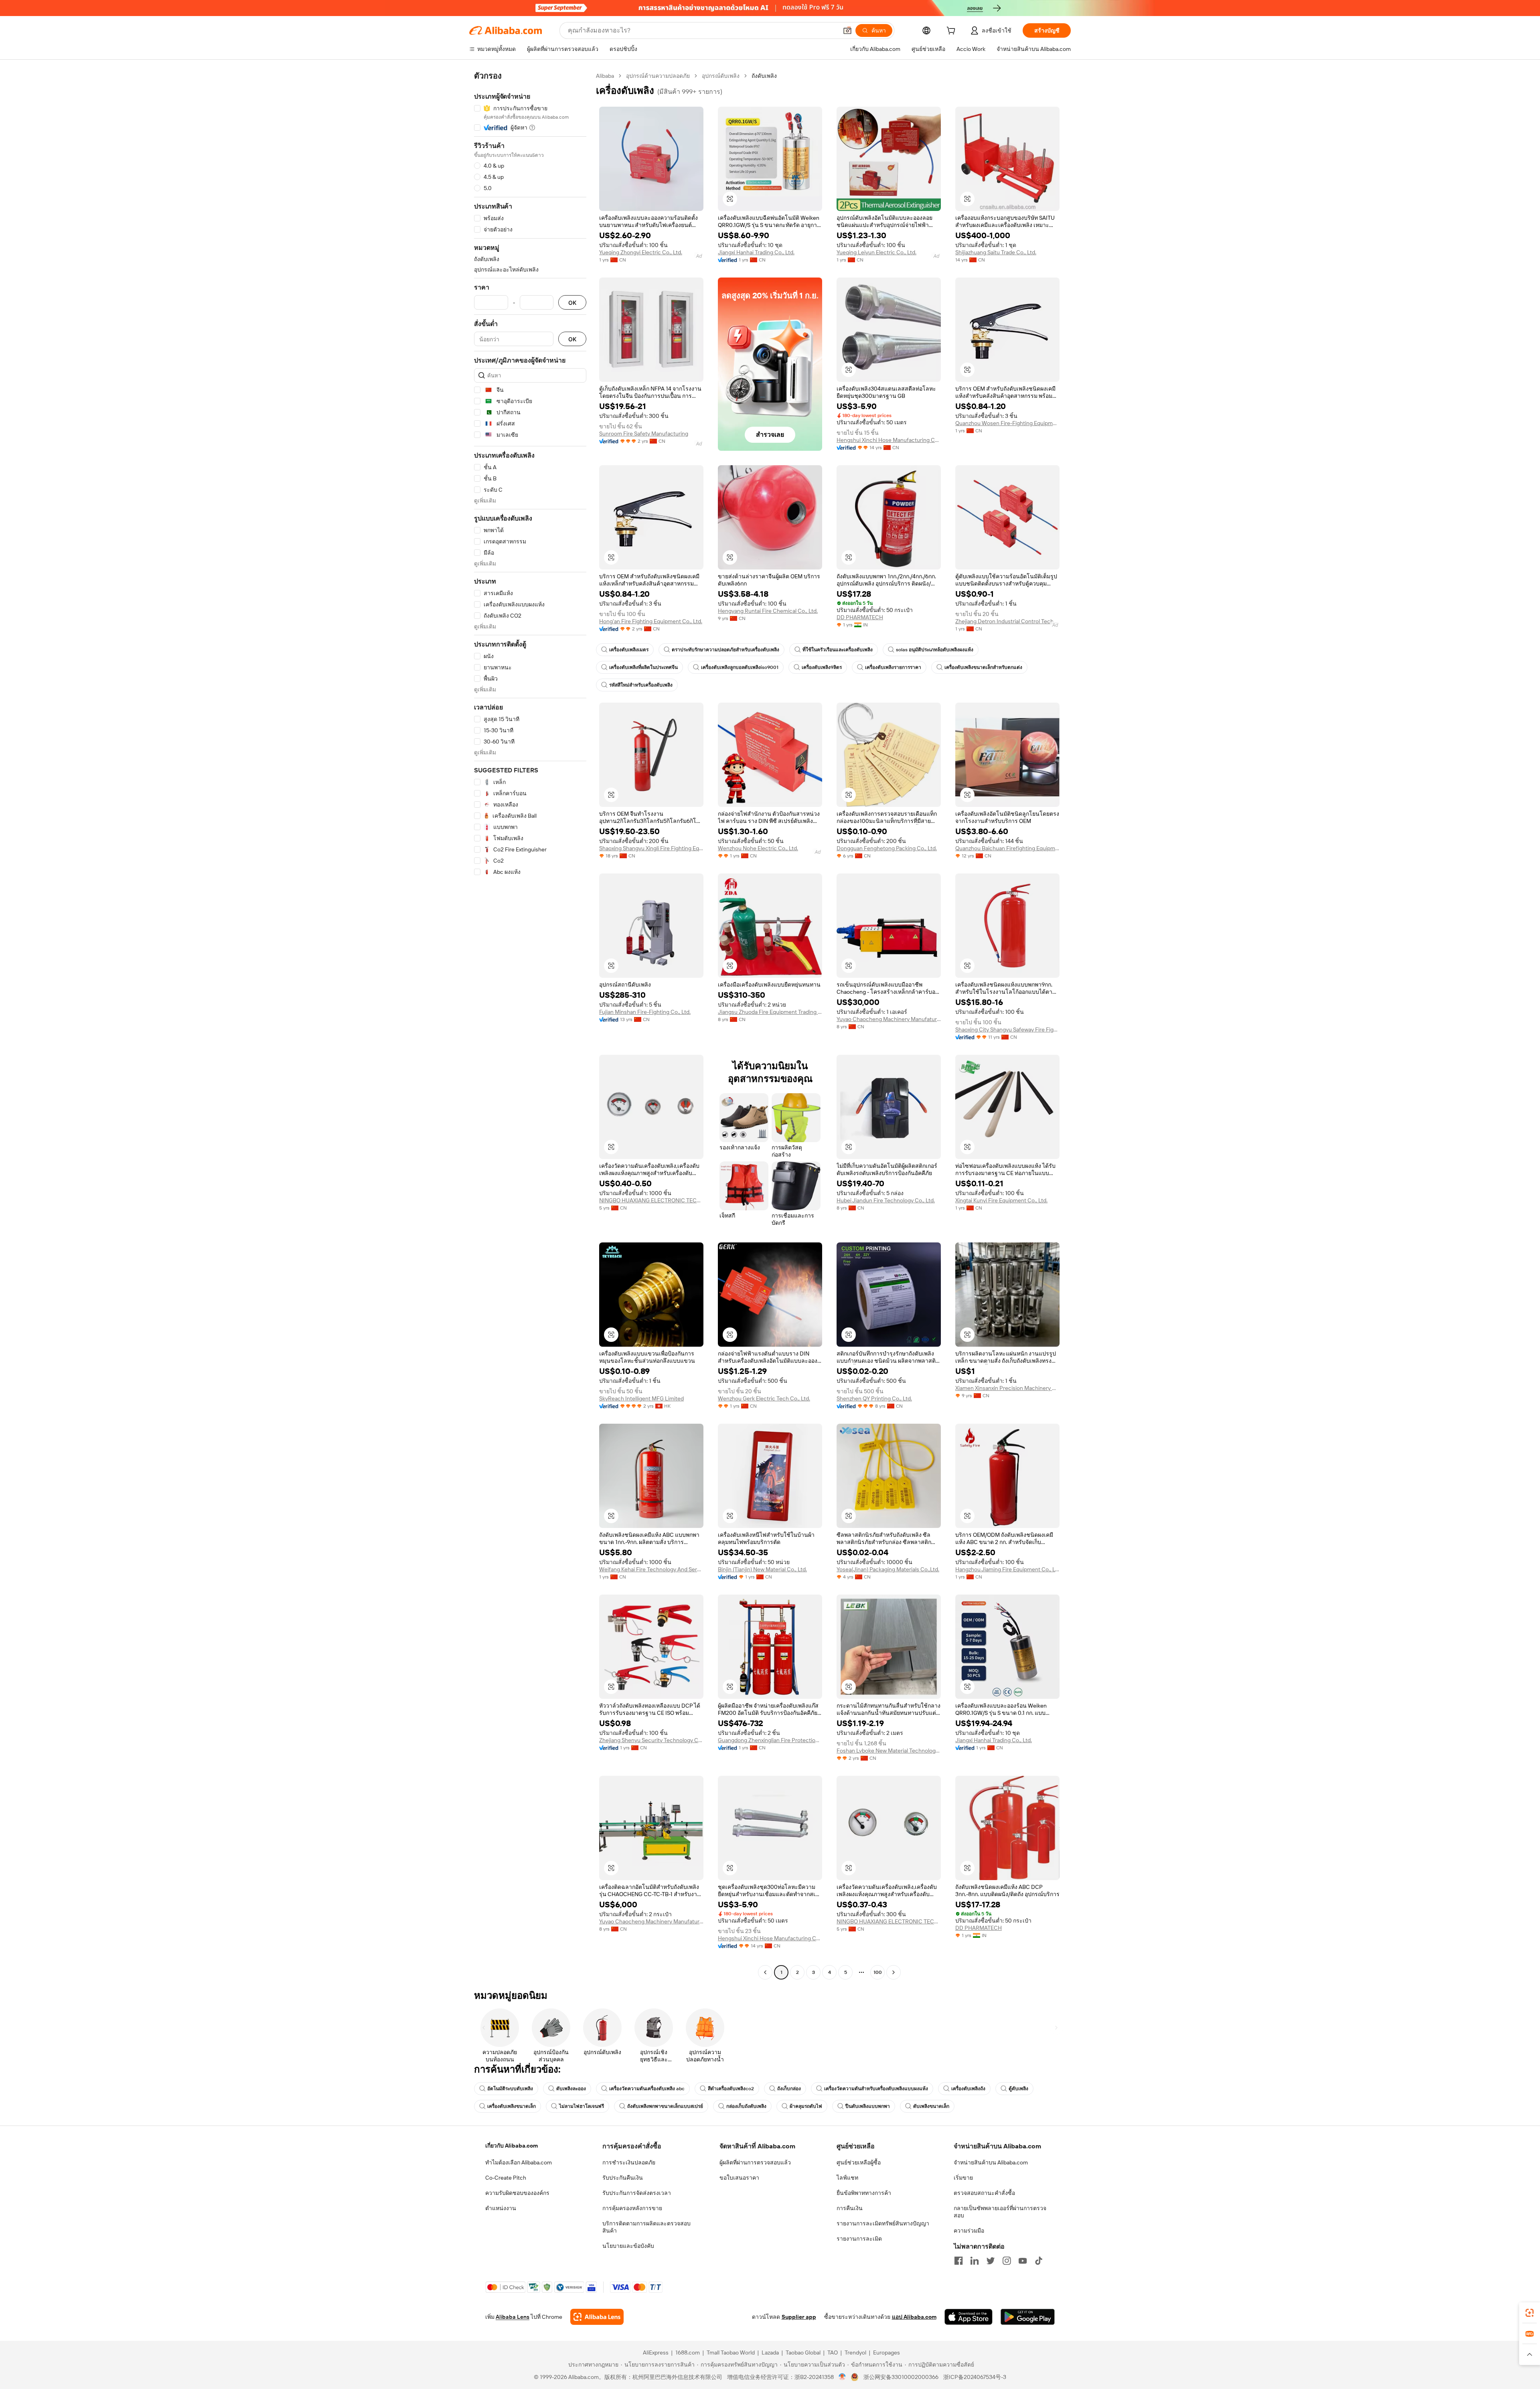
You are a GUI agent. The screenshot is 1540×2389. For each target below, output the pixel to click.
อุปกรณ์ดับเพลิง (721, 76)
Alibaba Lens (513, 2317)
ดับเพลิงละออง (571, 2089)
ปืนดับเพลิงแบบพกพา (868, 2106)
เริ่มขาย (963, 2178)
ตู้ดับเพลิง (1018, 2089)
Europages (887, 2353)
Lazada (770, 2353)
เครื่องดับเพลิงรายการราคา (893, 667)
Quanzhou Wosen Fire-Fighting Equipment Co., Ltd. (1007, 423)
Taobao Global (803, 2353)
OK (572, 303)
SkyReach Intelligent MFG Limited (641, 1398)
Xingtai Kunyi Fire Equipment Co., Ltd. (1001, 1200)
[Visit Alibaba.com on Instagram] (1007, 2261)
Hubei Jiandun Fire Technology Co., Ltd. (886, 1200)
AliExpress (656, 2353)
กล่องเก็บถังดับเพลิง (746, 2106)
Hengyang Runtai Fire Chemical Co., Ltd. (768, 611)
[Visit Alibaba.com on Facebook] (958, 2261)
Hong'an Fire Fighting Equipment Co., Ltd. (651, 621)
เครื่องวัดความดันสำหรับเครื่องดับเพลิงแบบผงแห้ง (876, 2089)
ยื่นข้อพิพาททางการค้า (864, 2193)
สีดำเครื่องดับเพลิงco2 (731, 2089)
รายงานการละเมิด (859, 2239)
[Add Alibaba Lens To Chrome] (597, 2317)
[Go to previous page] (765, 1972)
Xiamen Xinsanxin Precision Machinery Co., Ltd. (1007, 1388)
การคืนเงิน (850, 2208)
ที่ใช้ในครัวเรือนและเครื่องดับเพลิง (838, 650)
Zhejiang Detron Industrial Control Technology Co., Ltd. (1007, 621)
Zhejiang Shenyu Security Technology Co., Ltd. (651, 1740)
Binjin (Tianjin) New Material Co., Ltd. (762, 1569)
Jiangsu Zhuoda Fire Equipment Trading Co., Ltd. (770, 1012)
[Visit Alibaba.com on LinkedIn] (975, 2261)
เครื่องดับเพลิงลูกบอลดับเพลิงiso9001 (740, 667)
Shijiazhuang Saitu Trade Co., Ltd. (996, 252)
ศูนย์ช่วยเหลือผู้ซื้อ (859, 2162)
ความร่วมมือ (969, 2231)
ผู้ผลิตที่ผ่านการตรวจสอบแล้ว (755, 2162)
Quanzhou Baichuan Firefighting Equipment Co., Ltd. (1007, 848)
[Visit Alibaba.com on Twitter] (991, 2261)
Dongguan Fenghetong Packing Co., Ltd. (887, 848)
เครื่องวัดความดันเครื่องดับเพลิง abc (647, 2089)
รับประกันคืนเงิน (623, 2178)
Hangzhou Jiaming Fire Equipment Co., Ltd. (1007, 1569)
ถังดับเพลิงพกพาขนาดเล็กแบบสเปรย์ (665, 2106)
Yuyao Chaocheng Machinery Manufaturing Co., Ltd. (889, 1019)
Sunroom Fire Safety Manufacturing (644, 434)
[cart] (952, 32)
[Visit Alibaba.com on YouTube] (1023, 2261)
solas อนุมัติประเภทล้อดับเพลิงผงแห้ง (935, 650)
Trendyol (855, 2353)
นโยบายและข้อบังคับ (628, 2246)
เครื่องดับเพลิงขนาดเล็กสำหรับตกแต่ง (983, 667)
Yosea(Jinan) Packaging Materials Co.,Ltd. (888, 1569)
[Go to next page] (894, 1972)
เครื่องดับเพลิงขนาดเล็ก (512, 2106)
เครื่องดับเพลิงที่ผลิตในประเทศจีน (643, 667)
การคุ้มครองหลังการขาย (632, 2208)
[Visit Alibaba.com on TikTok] (1039, 2261)
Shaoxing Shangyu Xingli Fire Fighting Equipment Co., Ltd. (651, 848)
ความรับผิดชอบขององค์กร (517, 2193)
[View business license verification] (842, 2377)
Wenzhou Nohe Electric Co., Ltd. (758, 848)
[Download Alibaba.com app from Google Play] (1028, 2317)
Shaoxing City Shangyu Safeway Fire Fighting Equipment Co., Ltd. (1007, 1029)
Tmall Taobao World (731, 2353)
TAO (833, 2353)
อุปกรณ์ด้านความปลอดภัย (658, 76)
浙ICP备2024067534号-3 (975, 2377)
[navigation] (530, 1025)
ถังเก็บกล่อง (789, 2089)
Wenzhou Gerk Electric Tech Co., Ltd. (764, 1398)
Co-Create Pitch (506, 2178)
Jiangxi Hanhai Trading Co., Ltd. (756, 252)
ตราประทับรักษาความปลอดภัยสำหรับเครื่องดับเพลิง (725, 650)
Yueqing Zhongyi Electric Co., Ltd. (641, 252)
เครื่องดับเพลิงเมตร (629, 650)
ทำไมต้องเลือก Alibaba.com (519, 2162)
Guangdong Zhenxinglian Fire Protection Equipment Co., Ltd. (770, 1740)
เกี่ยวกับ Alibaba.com (512, 2146)
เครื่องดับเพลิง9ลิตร (822, 667)
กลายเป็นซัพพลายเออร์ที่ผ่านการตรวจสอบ (1000, 2212)
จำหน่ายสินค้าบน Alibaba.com (991, 2162)
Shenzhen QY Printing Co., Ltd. (874, 1398)
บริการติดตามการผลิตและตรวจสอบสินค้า (646, 2227)
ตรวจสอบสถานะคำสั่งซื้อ (984, 2193)
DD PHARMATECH (860, 617)
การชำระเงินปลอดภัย (629, 2162)
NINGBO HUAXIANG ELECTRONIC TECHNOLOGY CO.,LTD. (651, 1200)
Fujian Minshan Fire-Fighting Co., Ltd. (645, 1012)
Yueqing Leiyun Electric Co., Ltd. (876, 252)
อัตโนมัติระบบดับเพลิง (510, 2089)
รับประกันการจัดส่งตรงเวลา (637, 2193)
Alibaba (605, 76)
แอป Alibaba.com (914, 2317)
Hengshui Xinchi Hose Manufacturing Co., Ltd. (889, 440)
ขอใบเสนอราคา (739, 2178)
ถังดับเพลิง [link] (764, 76)
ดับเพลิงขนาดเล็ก (931, 2106)
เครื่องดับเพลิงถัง (968, 2089)
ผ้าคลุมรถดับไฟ (806, 2106)
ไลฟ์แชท (847, 2178)
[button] (847, 30)
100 (878, 1972)
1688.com (688, 2353)
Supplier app (799, 2317)
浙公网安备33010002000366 (901, 2377)
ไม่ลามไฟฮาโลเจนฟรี (582, 2106)
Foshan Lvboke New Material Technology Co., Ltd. (889, 1751)
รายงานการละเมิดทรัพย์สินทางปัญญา (883, 2223)
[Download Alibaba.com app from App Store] (969, 2317)
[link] (1530, 2313)
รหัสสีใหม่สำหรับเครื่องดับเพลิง (641, 685)
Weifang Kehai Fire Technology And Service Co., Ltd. (651, 1569)
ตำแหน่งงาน (501, 2208)
